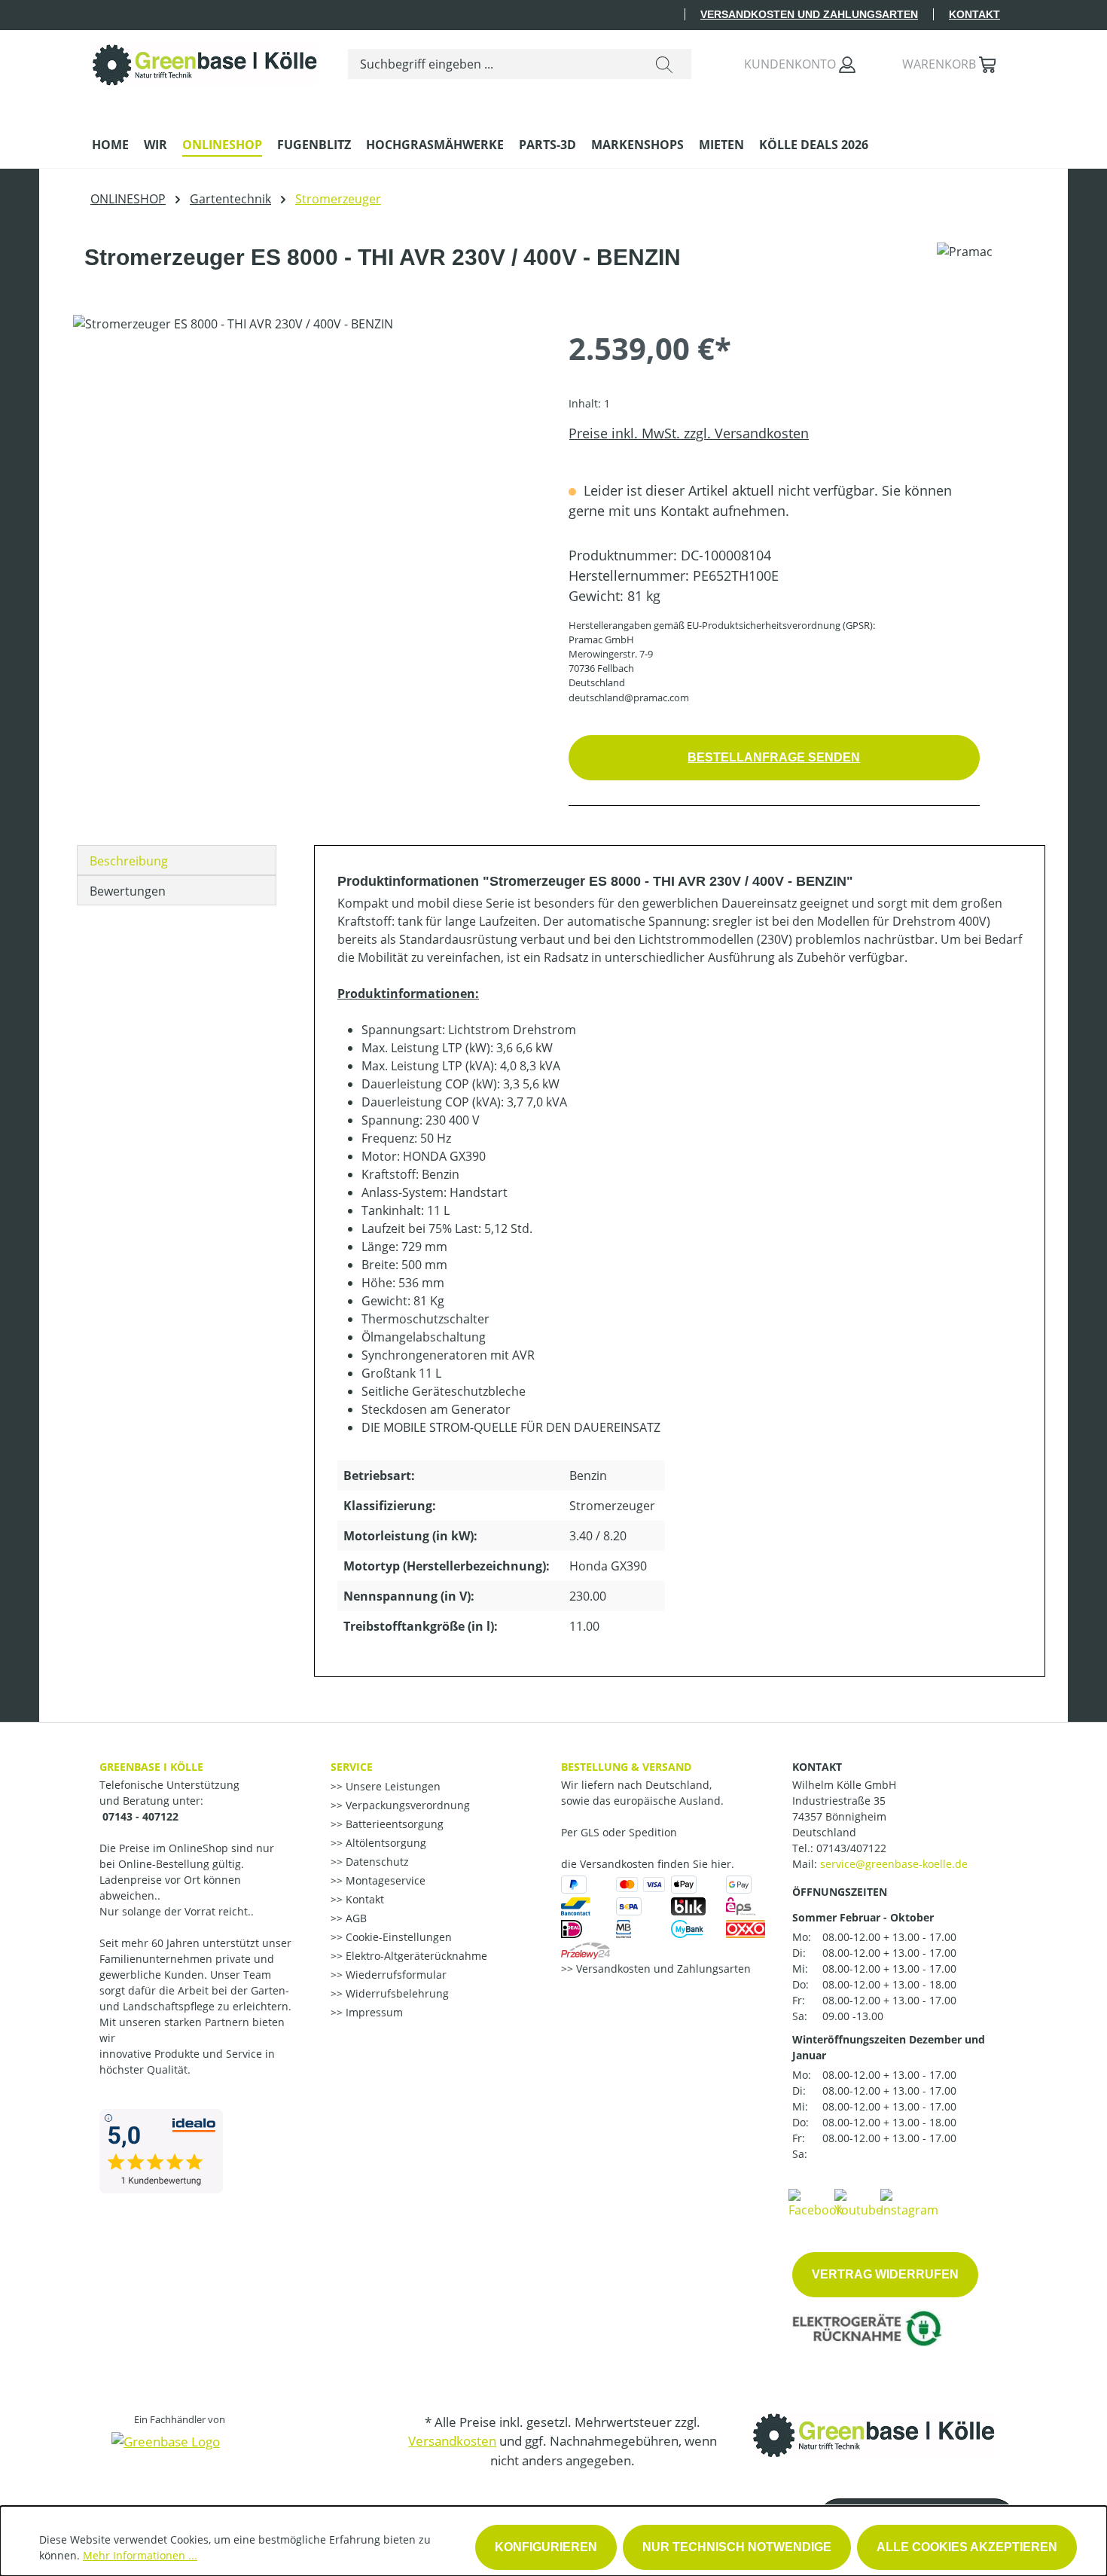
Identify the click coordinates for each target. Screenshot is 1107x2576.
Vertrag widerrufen (885, 2274)
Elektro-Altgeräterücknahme (415, 1956)
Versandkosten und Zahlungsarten (809, 14)
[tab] (177, 860)
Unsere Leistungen (392, 1786)
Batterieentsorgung (393, 1824)
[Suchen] (664, 64)
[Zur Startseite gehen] (205, 61)
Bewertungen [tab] (128, 891)
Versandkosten (452, 2441)
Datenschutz (376, 1862)
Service (352, 1767)
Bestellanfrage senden (774, 757)
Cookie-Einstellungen (397, 1937)
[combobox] (493, 64)
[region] (306, 477)
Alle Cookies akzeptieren (967, 2547)
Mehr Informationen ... (140, 2555)
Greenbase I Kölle (151, 1767)
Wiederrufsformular (395, 1975)
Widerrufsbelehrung (396, 1993)
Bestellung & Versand (626, 1767)
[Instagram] (909, 2202)
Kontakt (974, 14)
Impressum (373, 2012)
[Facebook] (816, 2202)
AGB (355, 1918)
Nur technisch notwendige (737, 2547)
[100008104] (305, 477)
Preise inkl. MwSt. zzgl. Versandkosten (689, 433)
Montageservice (384, 1880)
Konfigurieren (546, 2547)
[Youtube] (858, 2202)
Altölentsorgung (384, 1843)
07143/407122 (851, 1848)
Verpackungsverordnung (406, 1805)
